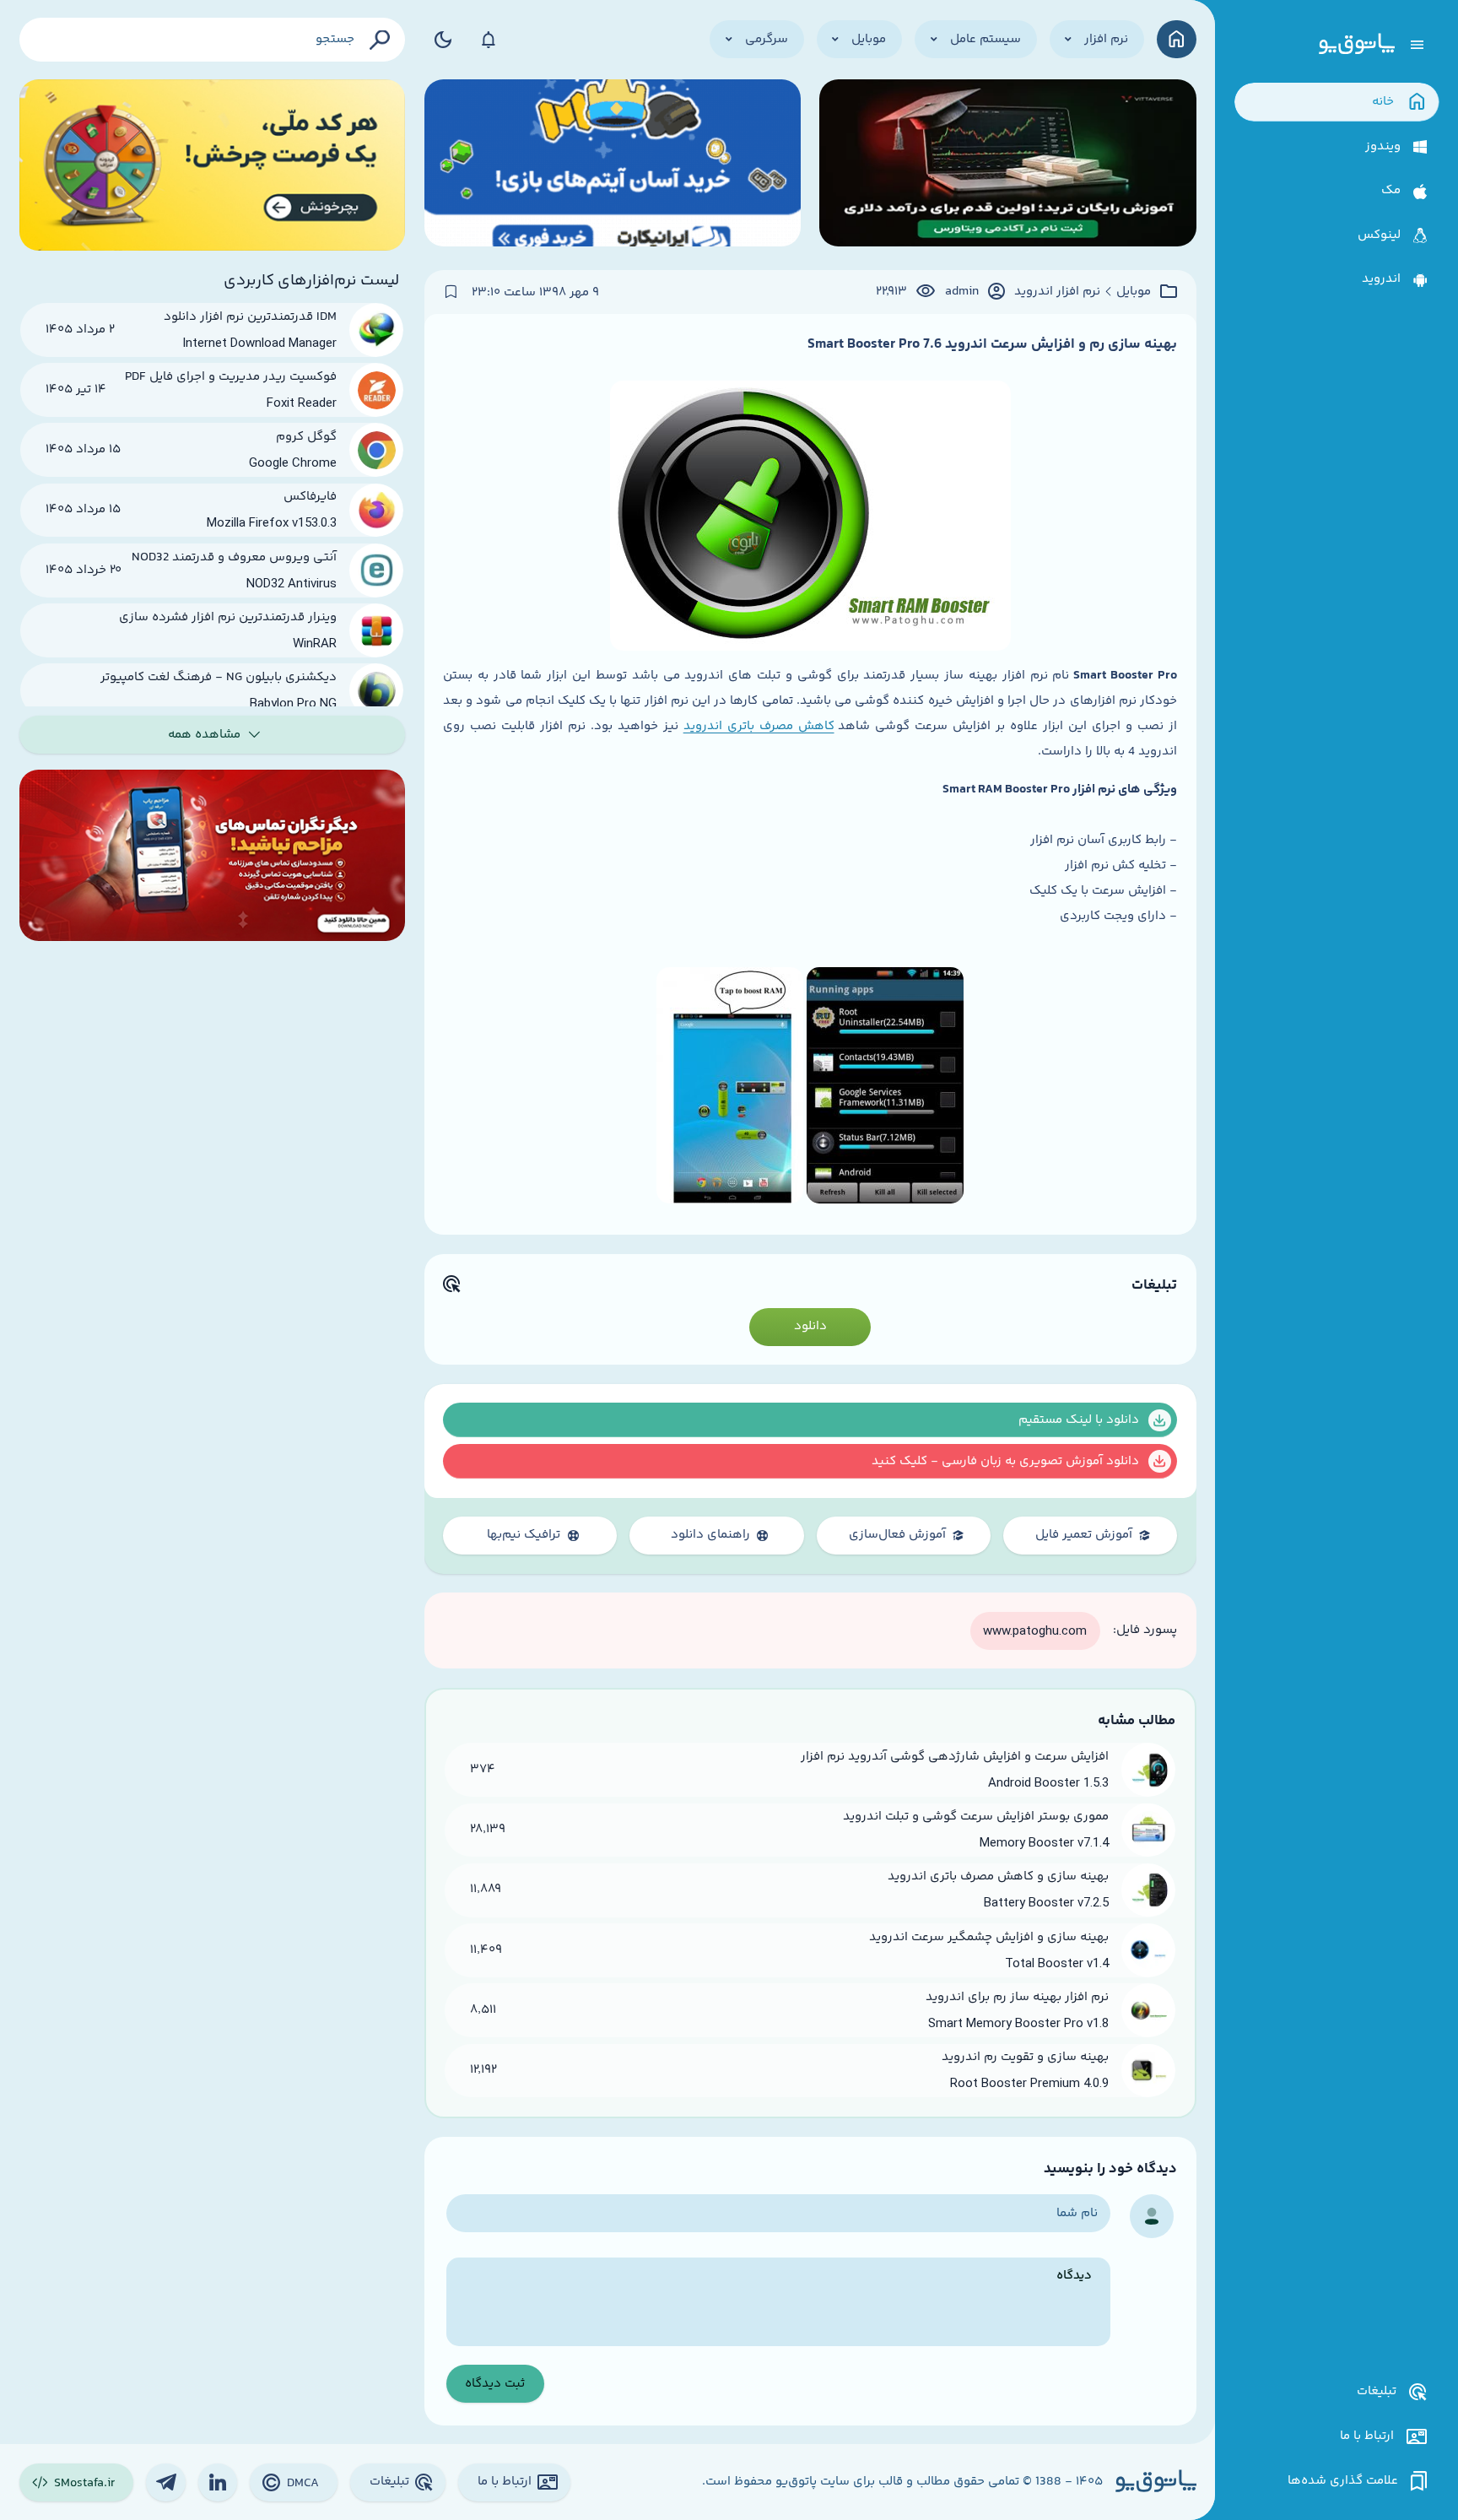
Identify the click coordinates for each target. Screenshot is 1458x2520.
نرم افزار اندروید (1057, 292)
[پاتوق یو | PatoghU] (1357, 45)
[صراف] (213, 165)
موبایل (1134, 292)
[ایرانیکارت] (613, 165)
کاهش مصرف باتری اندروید (759, 726)
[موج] (1007, 165)
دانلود (810, 1326)
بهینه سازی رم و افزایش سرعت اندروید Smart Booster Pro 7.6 (992, 344)
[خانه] (1177, 39)
